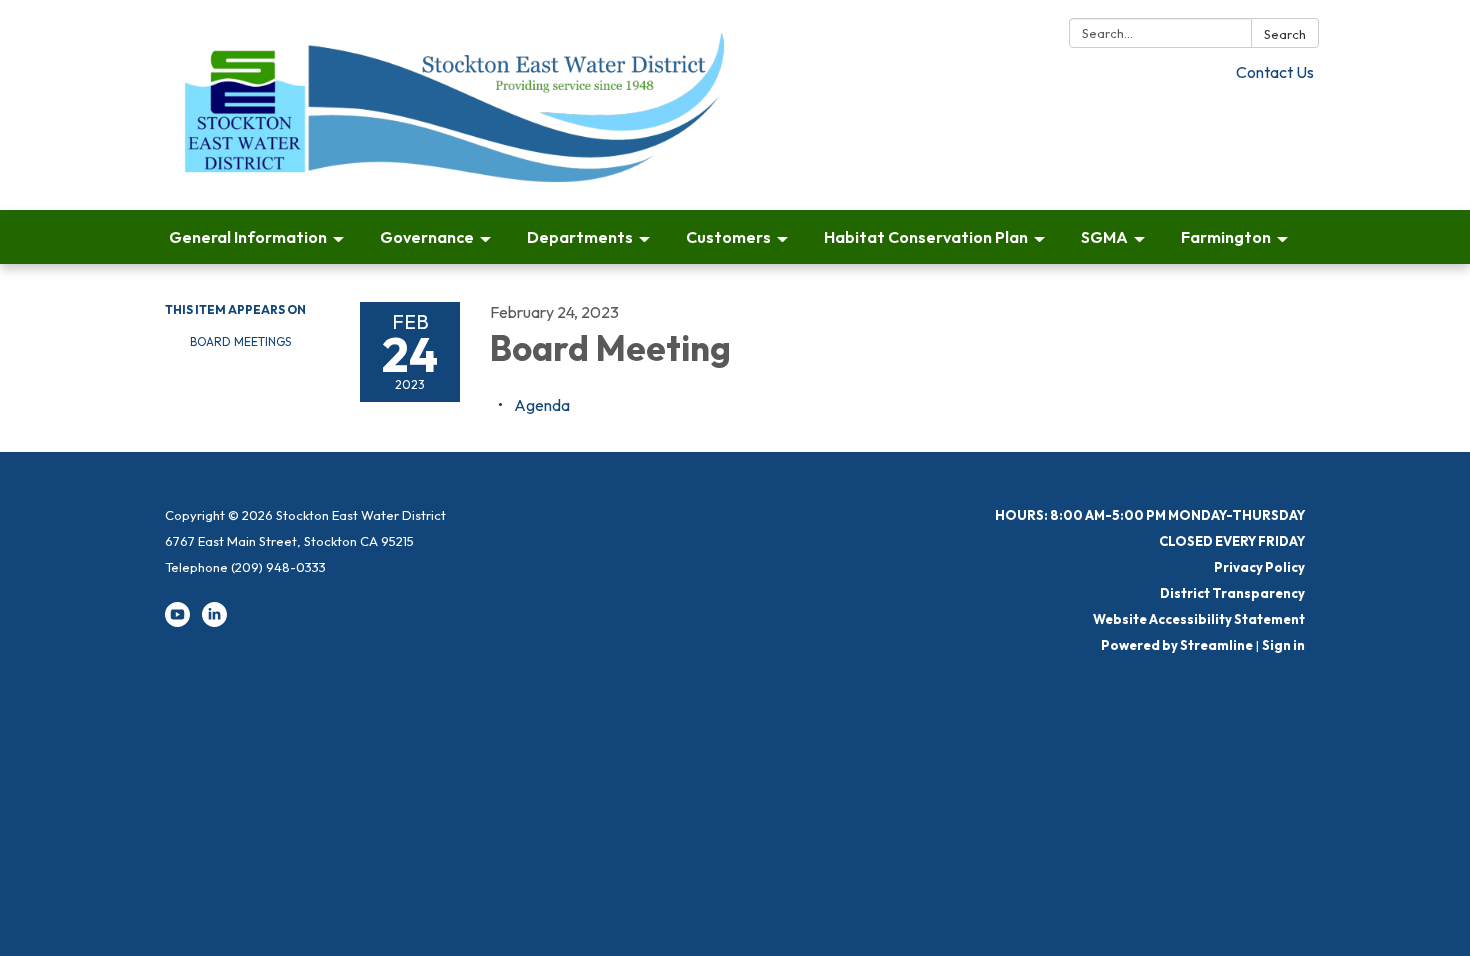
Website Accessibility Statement (1199, 619)
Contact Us (1275, 72)
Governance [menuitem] (427, 237)
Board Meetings (240, 341)
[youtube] (177, 622)
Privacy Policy (1259, 567)
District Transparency (1232, 593)
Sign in (1283, 645)
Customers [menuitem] (728, 237)
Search (1285, 34)
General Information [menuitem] (248, 237)
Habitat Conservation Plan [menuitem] (926, 237)
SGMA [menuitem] (1104, 237)
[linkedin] (214, 622)
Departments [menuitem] (580, 237)
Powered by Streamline (1177, 645)
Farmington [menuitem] (1226, 237)
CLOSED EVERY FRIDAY (1232, 541)
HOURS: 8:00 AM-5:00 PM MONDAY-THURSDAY (1150, 515)
